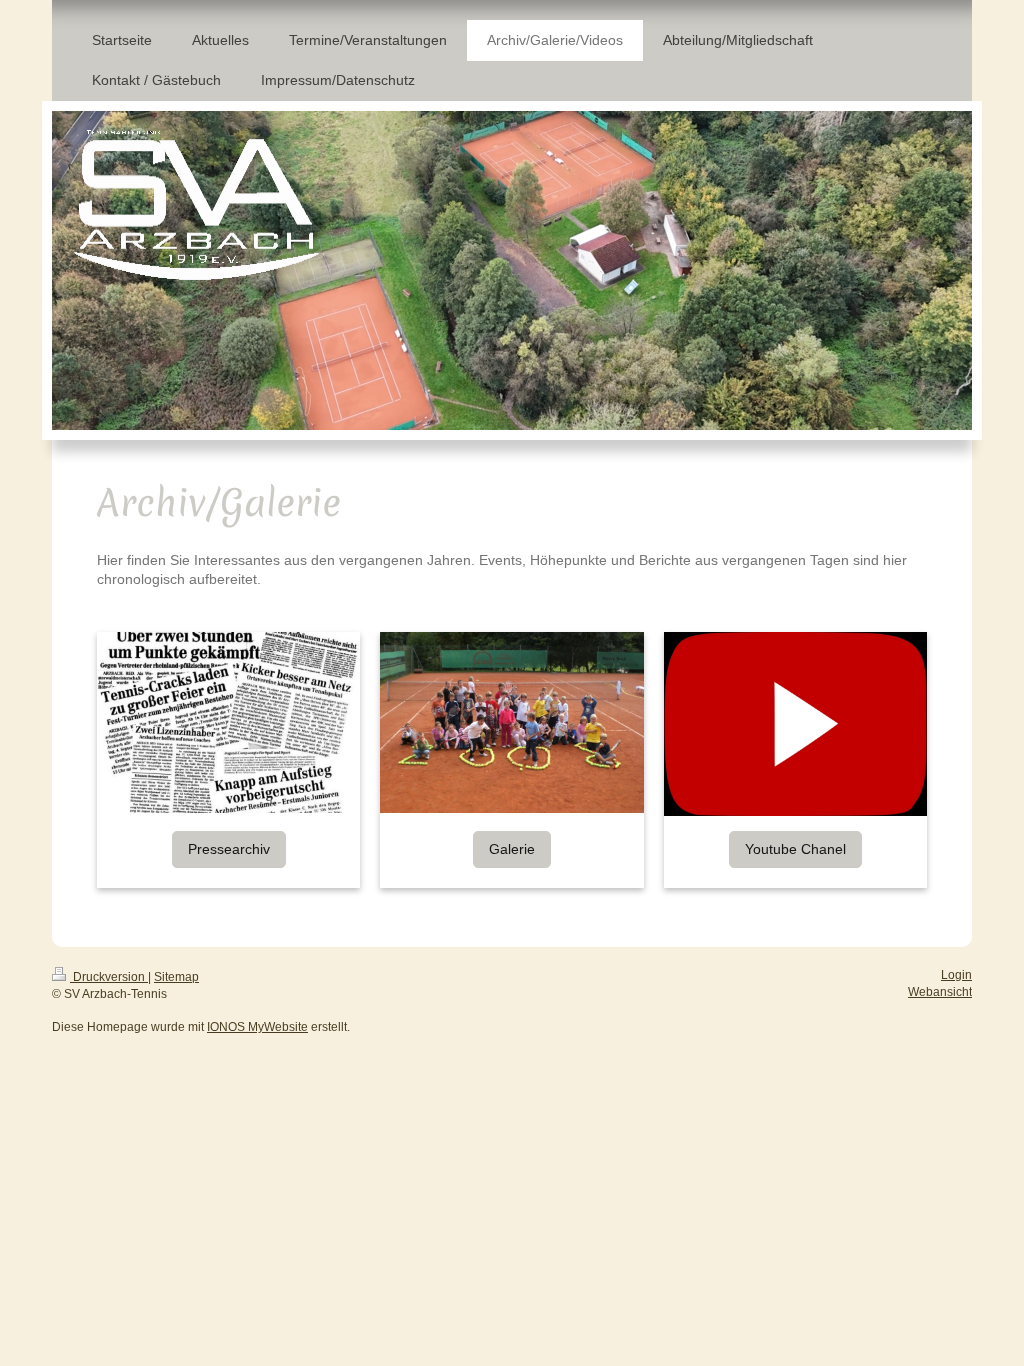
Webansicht (940, 992)
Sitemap (176, 977)
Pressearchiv (229, 849)
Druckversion (109, 977)
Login (956, 975)
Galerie (512, 849)
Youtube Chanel (795, 849)
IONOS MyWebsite (257, 1027)
